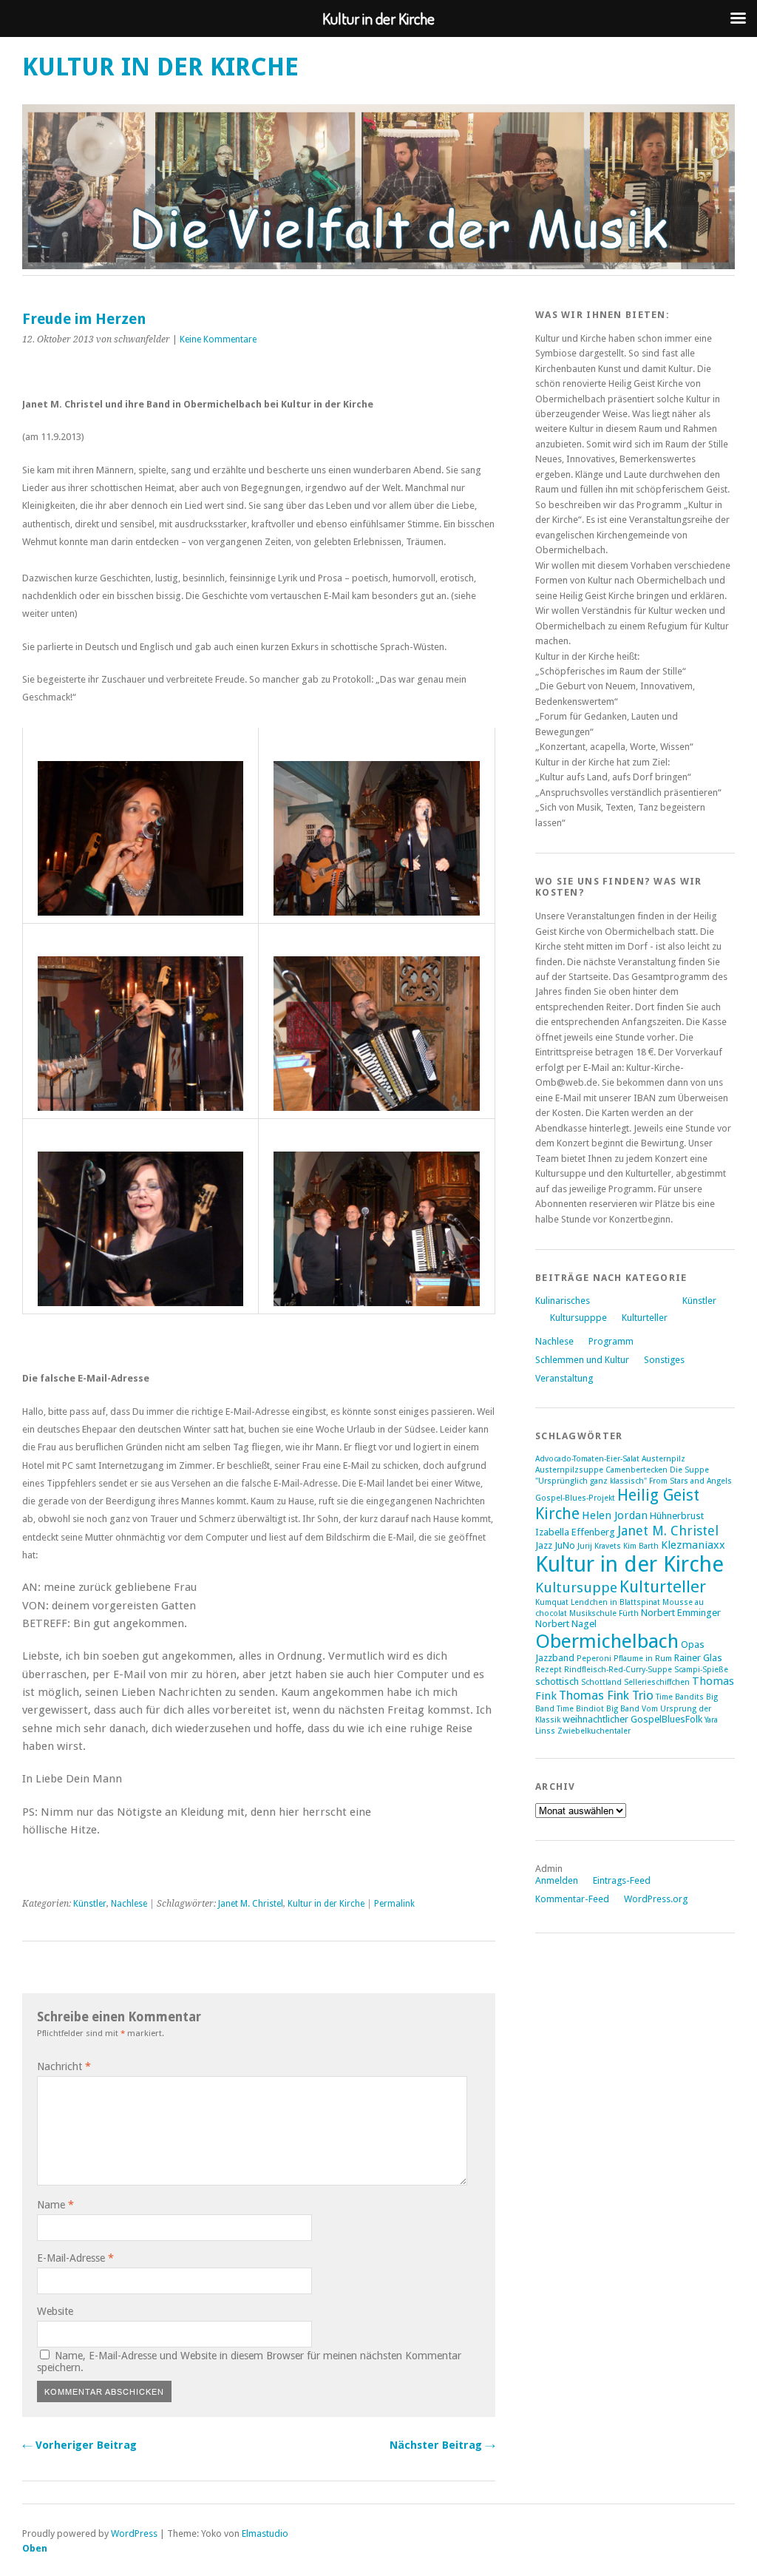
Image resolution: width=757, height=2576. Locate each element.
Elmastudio (265, 2533)
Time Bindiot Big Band (598, 1709)
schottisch (557, 1681)
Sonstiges (664, 1360)
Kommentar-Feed (572, 1899)
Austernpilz (663, 1459)
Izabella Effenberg (575, 1532)
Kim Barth (641, 1546)
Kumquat (552, 1602)
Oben (35, 2548)
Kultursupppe (578, 1318)
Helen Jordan (615, 1515)
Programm (611, 1341)
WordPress (134, 2533)
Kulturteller (645, 1318)
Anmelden (557, 1880)
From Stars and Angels (690, 1481)
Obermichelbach (607, 1641)
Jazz (544, 1545)
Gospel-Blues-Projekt (575, 1498)
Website (55, 2311)
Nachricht (64, 2066)
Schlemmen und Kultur (582, 1360)
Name (55, 2205)
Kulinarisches (563, 1301)
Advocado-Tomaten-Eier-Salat (587, 1459)
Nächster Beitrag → (442, 2445)
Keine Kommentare (218, 339)
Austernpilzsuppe (569, 1470)
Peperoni (594, 1659)
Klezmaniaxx (693, 1545)
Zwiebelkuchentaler (594, 1731)
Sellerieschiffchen (657, 1682)
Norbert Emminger (681, 1613)
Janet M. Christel (251, 1904)
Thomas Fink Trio (606, 1695)
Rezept (549, 1670)
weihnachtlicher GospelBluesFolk (632, 1719)
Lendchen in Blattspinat (615, 1602)
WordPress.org (656, 1899)
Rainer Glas (698, 1658)
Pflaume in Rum (643, 1659)
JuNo (565, 1545)
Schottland (601, 1682)
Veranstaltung (564, 1378)
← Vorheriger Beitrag (79, 2445)
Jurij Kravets (599, 1546)
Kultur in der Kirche (160, 67)
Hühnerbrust (677, 1516)
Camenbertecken (637, 1470)
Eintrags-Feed (622, 1880)
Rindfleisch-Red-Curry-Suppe (618, 1670)
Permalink (394, 1904)
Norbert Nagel (566, 1624)
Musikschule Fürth (604, 1613)
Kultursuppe (576, 1588)
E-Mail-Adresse (75, 2258)
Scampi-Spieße (701, 1670)
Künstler (90, 1904)
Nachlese (129, 1904)
